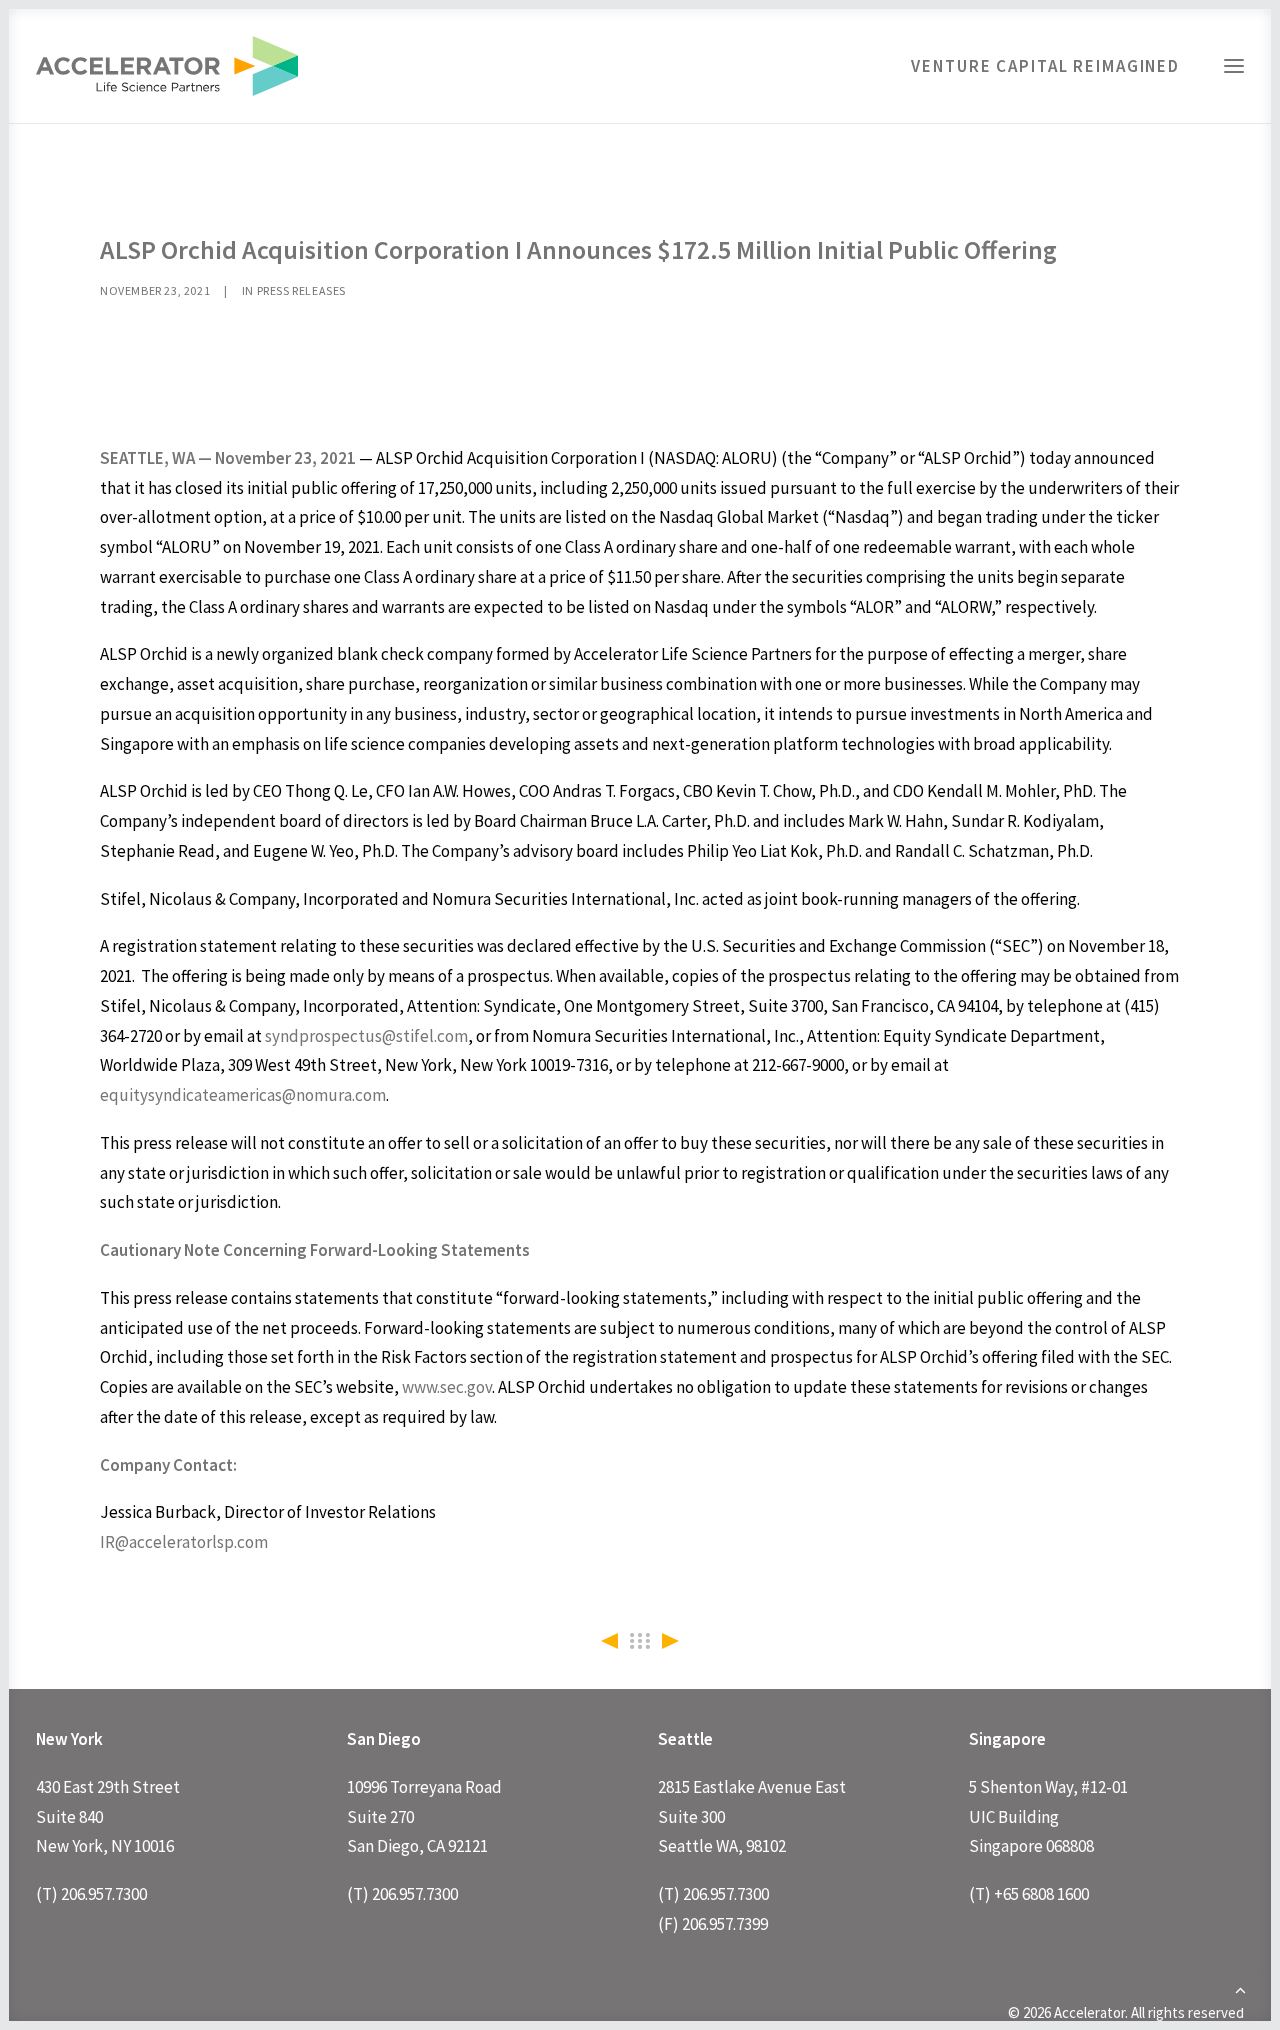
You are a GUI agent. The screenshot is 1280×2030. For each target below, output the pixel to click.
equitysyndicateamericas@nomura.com (243, 1095)
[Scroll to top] (1240, 1988)
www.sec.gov (447, 1387)
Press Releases (301, 290)
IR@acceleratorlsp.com (184, 1542)
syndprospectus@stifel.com (366, 1036)
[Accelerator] (167, 66)
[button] (1234, 66)
